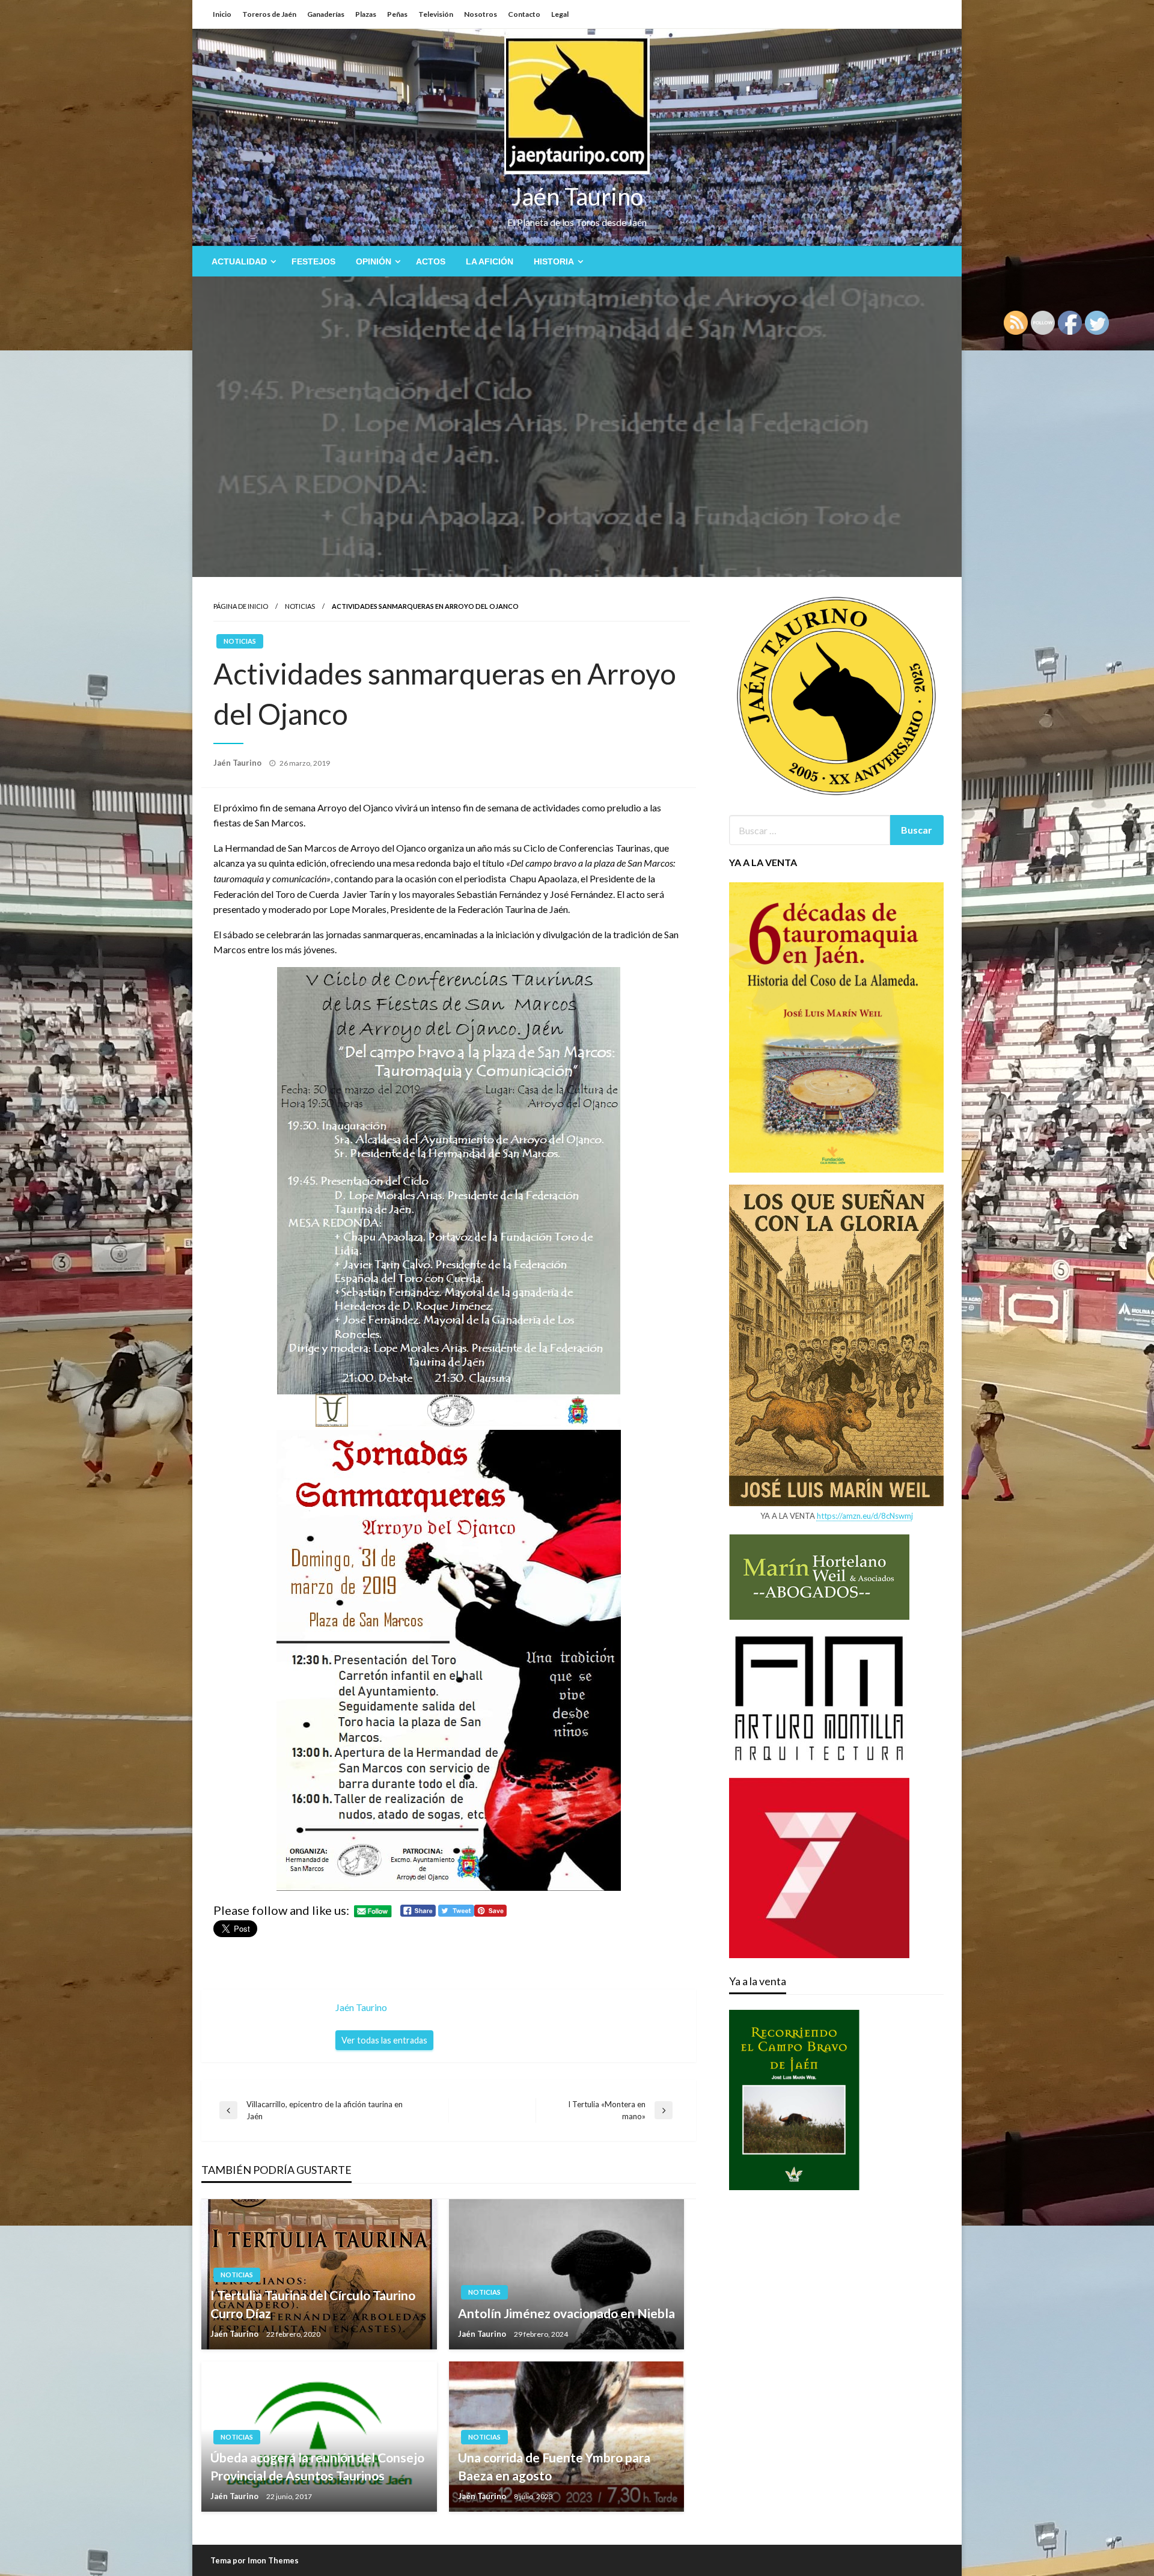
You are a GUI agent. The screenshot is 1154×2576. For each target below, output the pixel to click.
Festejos (313, 261)
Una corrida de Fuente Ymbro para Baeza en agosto (554, 2466)
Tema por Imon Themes (255, 2560)
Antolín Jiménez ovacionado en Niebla (566, 2313)
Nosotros (481, 14)
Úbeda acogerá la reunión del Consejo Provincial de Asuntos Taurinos (317, 2466)
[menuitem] (241, 261)
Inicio (222, 14)
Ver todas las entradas (384, 2040)
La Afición (490, 261)
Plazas (366, 14)
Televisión (436, 14)
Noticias (300, 606)
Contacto (524, 14)
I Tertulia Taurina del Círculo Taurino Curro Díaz (313, 2304)
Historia (554, 261)
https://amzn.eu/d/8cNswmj (865, 1516)
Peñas (397, 14)
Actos (431, 261)
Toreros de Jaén (269, 14)
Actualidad (239, 261)
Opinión (374, 261)
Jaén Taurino (577, 197)
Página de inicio (241, 606)
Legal (560, 14)
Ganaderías (326, 14)
